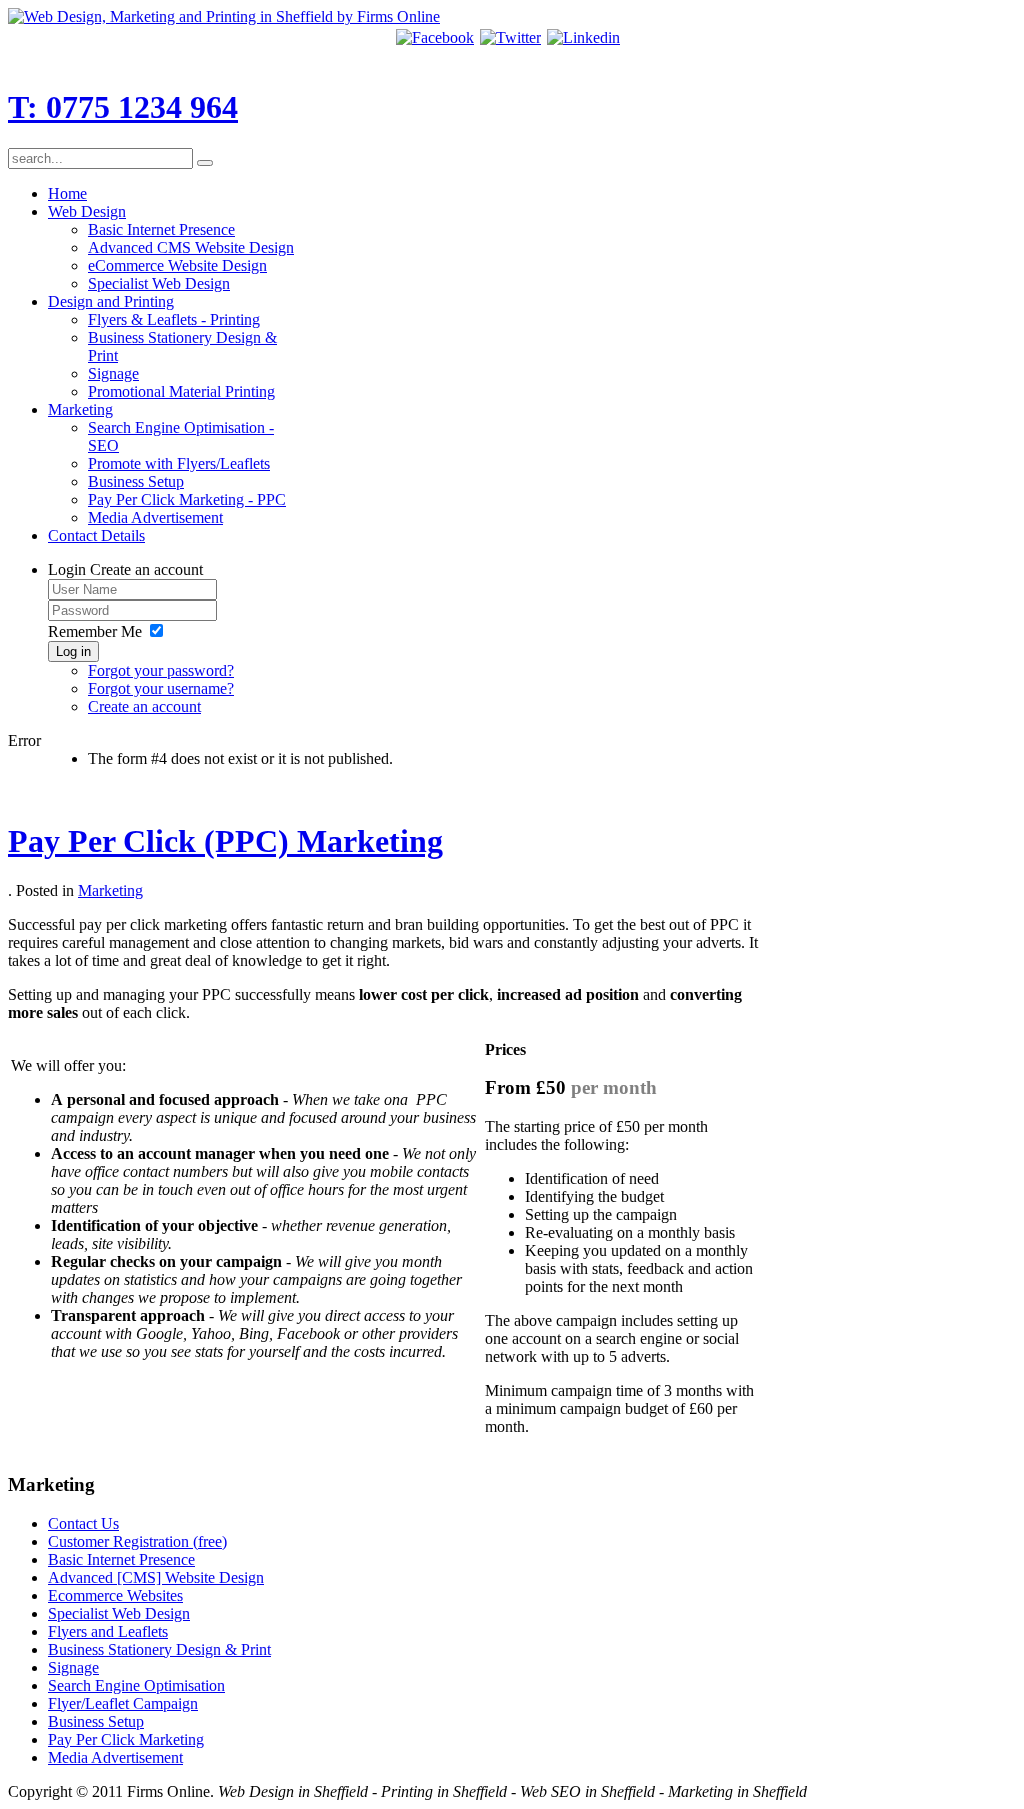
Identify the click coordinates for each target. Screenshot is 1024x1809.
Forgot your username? (161, 688)
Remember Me (95, 631)
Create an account (144, 706)
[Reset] (205, 163)
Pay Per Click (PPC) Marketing (225, 841)
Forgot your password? (161, 670)
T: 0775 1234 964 (123, 107)
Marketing (110, 890)
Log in (73, 651)
